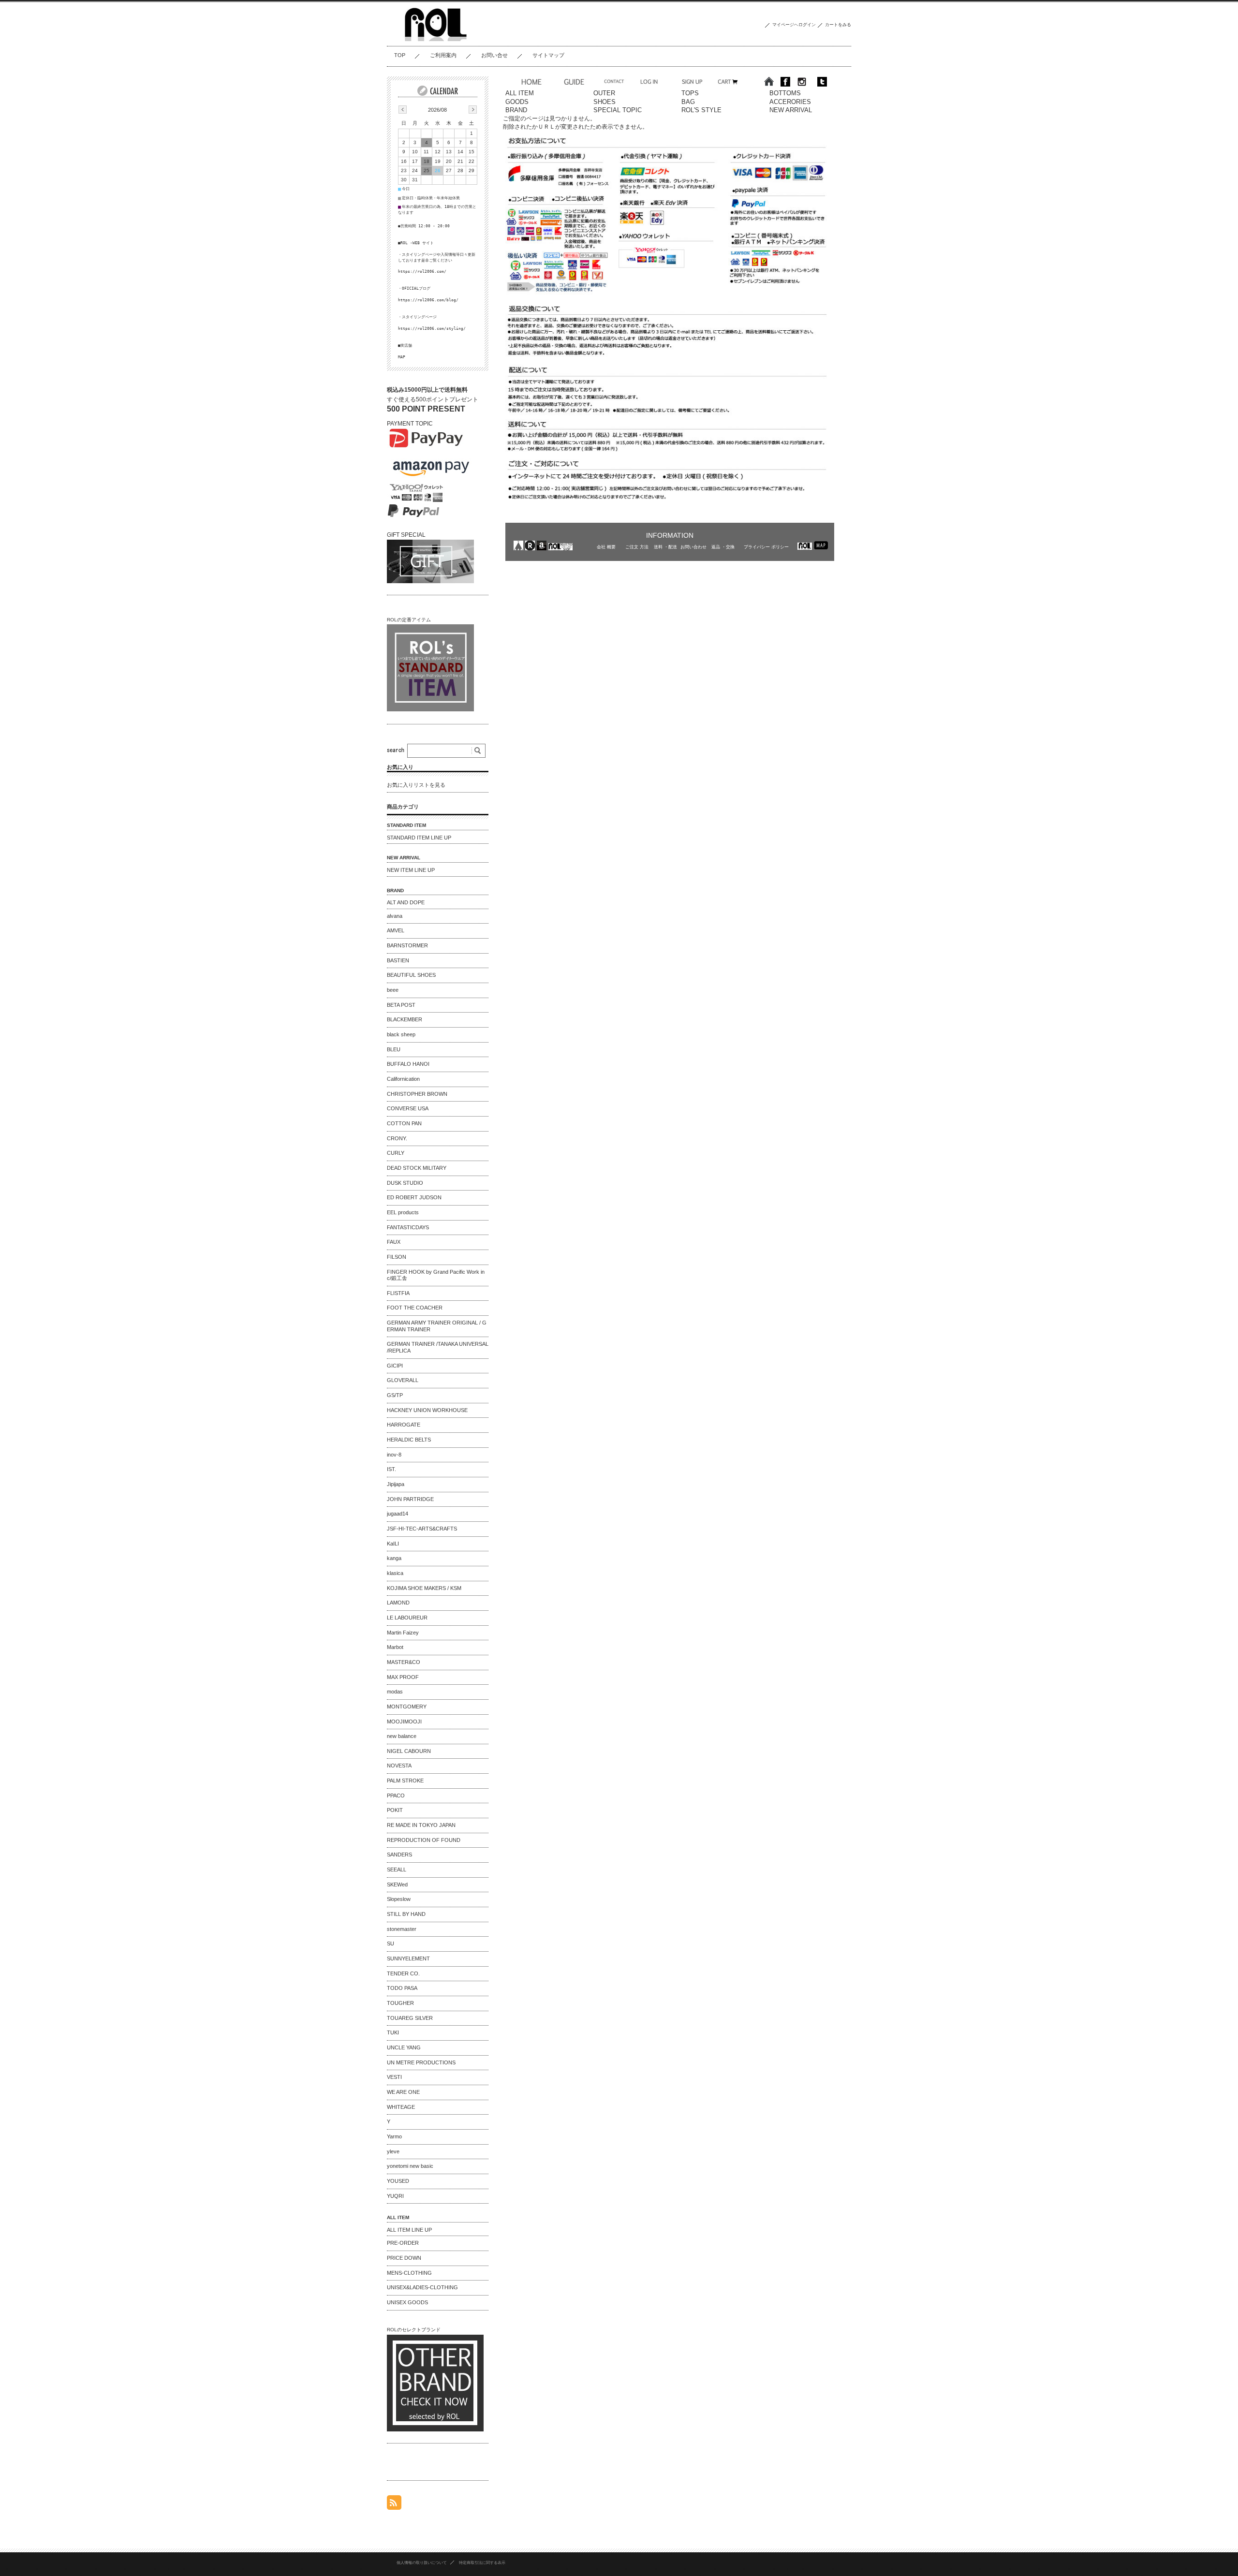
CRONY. (397, 1138)
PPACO (396, 1796)
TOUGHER (400, 2003)
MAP (402, 357)
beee (393, 990)
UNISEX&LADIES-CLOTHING (422, 2287)
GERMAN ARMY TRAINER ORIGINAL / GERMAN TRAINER (437, 1326)
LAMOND (398, 1603)
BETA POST (401, 1005)
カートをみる (838, 25)
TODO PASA (402, 1988)
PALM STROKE (405, 1781)
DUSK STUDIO (405, 1183)
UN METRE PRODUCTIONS (421, 2062)
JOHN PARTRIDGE (410, 1499)
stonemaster (402, 1929)
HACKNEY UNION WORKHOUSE (427, 1410)
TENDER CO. (403, 1973)
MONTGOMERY (407, 1707)
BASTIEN (398, 960)
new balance (402, 1736)
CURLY (396, 1153)
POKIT (395, 1810)
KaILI (393, 1544)
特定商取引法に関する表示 (482, 2562)
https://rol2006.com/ (422, 271)
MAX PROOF (403, 1677)
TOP (400, 55)
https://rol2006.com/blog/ (428, 300)
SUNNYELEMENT (408, 1958)
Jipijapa (396, 1484)
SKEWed (397, 1884)
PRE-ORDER (403, 2243)
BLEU (394, 1049)
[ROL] (435, 39)
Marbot (395, 1647)
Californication (403, 1079)
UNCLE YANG (404, 2047)
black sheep (401, 1034)
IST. (391, 1469)
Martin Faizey (403, 1633)
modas (395, 1692)
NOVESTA (399, 1766)
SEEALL (397, 1869)
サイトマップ (548, 55)
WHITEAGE (401, 2107)
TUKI (393, 2032)
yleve (393, 2151)
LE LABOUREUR (407, 1618)
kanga (394, 1558)
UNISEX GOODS (407, 2302)
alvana (395, 916)
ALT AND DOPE (406, 902)
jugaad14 (398, 1514)
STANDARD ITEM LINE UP (419, 838)
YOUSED (398, 2181)
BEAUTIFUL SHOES (411, 975)
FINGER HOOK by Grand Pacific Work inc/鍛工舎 (436, 1275)
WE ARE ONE (403, 2092)
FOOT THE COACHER (415, 1308)
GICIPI (395, 1366)
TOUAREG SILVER (410, 2018)
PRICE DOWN (404, 2258)
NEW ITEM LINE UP (411, 870)
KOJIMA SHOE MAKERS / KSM (424, 1588)
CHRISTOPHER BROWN (417, 1094)
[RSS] (394, 2505)
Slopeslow (399, 1899)
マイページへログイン (794, 25)
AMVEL (396, 930)
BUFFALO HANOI (408, 1064)
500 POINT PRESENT (426, 409)
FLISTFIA (398, 1293)
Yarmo (394, 2136)
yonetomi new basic (410, 2166)
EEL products (403, 1212)
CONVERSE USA (408, 1108)
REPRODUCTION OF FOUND (424, 1840)
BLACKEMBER (405, 1019)
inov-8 (394, 1455)
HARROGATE (404, 1425)
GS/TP (395, 1395)
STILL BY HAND (406, 1914)
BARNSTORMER (407, 945)
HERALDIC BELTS (409, 1440)
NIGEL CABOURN (409, 1751)
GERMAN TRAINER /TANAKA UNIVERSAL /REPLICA (438, 1347)
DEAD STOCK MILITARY (417, 1168)
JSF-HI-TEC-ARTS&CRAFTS (422, 1529)
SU (391, 1943)
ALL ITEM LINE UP (409, 2230)
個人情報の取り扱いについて (422, 2562)
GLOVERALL (403, 1380)
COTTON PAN (404, 1123)
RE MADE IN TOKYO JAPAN (421, 1825)
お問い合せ (494, 55)
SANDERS (399, 1855)
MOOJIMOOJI (404, 1722)
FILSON (397, 1257)
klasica (395, 1573)
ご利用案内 (443, 55)
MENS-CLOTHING (409, 2273)
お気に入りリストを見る (416, 785)
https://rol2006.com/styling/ (432, 328)
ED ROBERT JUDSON (414, 1197)
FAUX (394, 1242)
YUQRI (395, 2196)
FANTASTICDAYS (408, 1227)
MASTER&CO (404, 1662)
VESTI (394, 2077)
